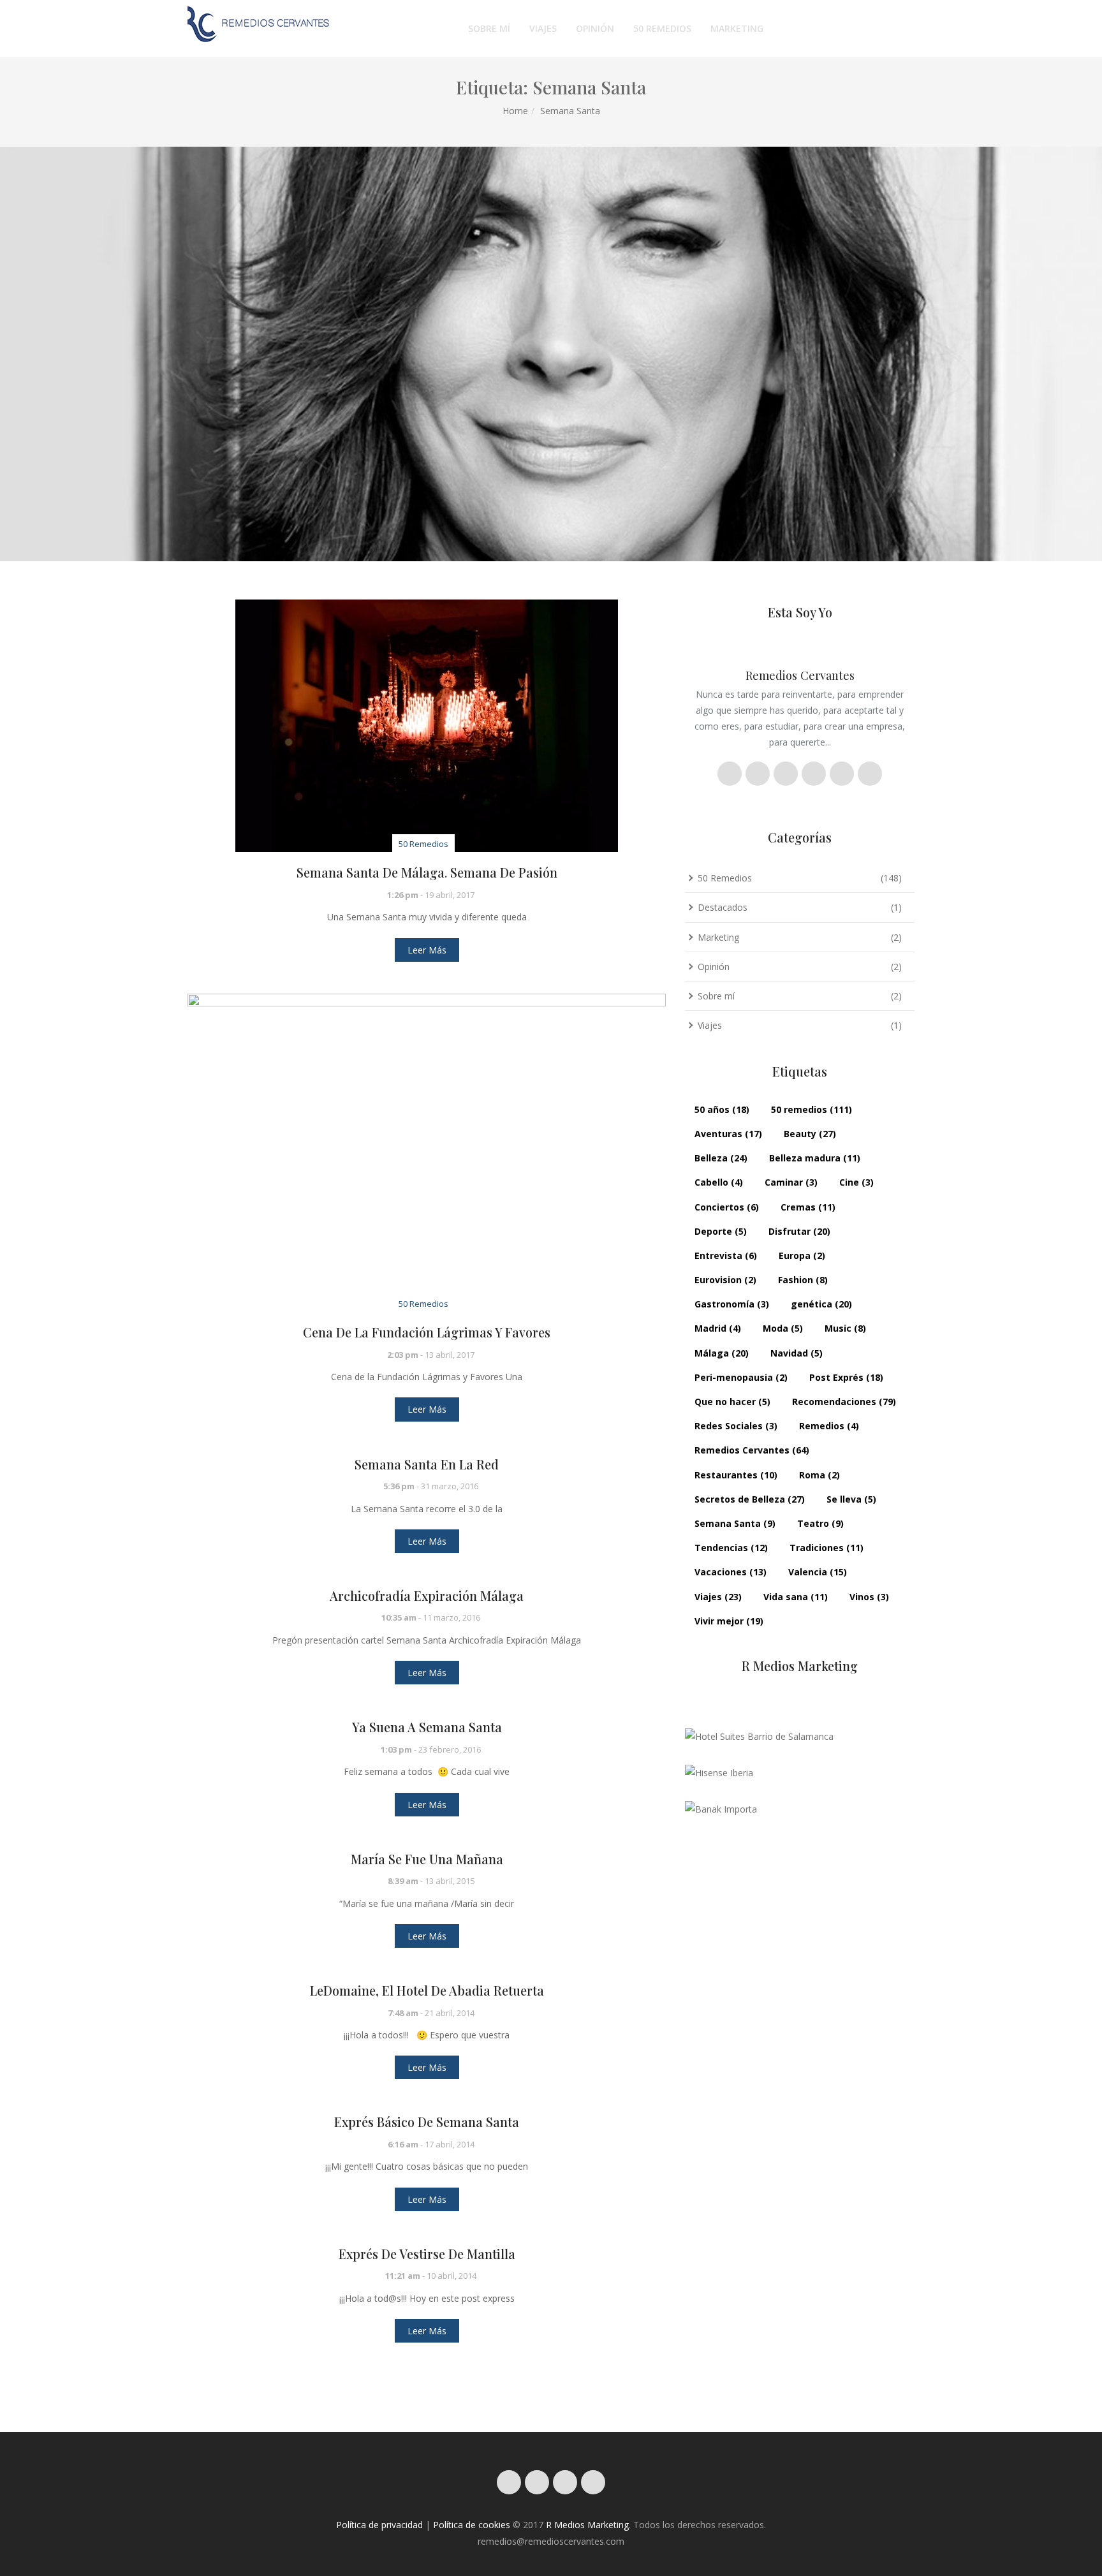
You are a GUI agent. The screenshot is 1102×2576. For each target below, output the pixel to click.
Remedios (829, 1426)
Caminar (791, 1182)
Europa (802, 1255)
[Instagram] (509, 2482)
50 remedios (812, 1109)
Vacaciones (731, 1572)
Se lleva (851, 1499)
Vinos (869, 1597)
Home (515, 111)
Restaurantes (736, 1475)
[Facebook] (537, 2482)
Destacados (723, 907)
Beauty (810, 1134)
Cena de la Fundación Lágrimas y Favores (427, 1332)
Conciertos (727, 1207)
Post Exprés (846, 1377)
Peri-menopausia (741, 1377)
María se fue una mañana (427, 1859)
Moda (783, 1328)
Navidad (797, 1353)
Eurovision (725, 1280)
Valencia (818, 1572)
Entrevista (726, 1255)
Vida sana (796, 1597)
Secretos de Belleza (750, 1499)
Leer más (427, 950)
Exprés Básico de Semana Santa (427, 2122)
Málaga (722, 1353)
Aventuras (728, 1134)
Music (845, 1328)
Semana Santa (735, 1523)
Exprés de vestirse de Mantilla (427, 2254)
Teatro (820, 1523)
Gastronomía (732, 1304)
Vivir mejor (729, 1621)
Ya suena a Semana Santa (427, 1727)
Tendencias (731, 1548)
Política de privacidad (379, 2525)
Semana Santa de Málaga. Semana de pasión (427, 872)
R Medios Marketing (587, 2525)
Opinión (595, 28)
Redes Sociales (736, 1426)
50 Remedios (662, 28)
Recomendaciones (844, 1402)
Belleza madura (815, 1158)
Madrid (718, 1328)
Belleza (721, 1158)
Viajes (543, 28)
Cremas (808, 1207)
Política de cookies (472, 2525)
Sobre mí (489, 28)
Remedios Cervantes (752, 1450)
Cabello (719, 1182)
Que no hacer (732, 1402)
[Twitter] (565, 2482)
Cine (856, 1182)
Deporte (721, 1231)
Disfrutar (799, 1231)
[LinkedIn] (593, 2482)
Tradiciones (826, 1548)
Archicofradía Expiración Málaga (427, 1596)
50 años (722, 1109)
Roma (819, 1475)
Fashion (803, 1280)
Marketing (737, 28)
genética (821, 1304)
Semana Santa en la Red (427, 1464)
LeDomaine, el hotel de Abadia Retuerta (427, 1991)
